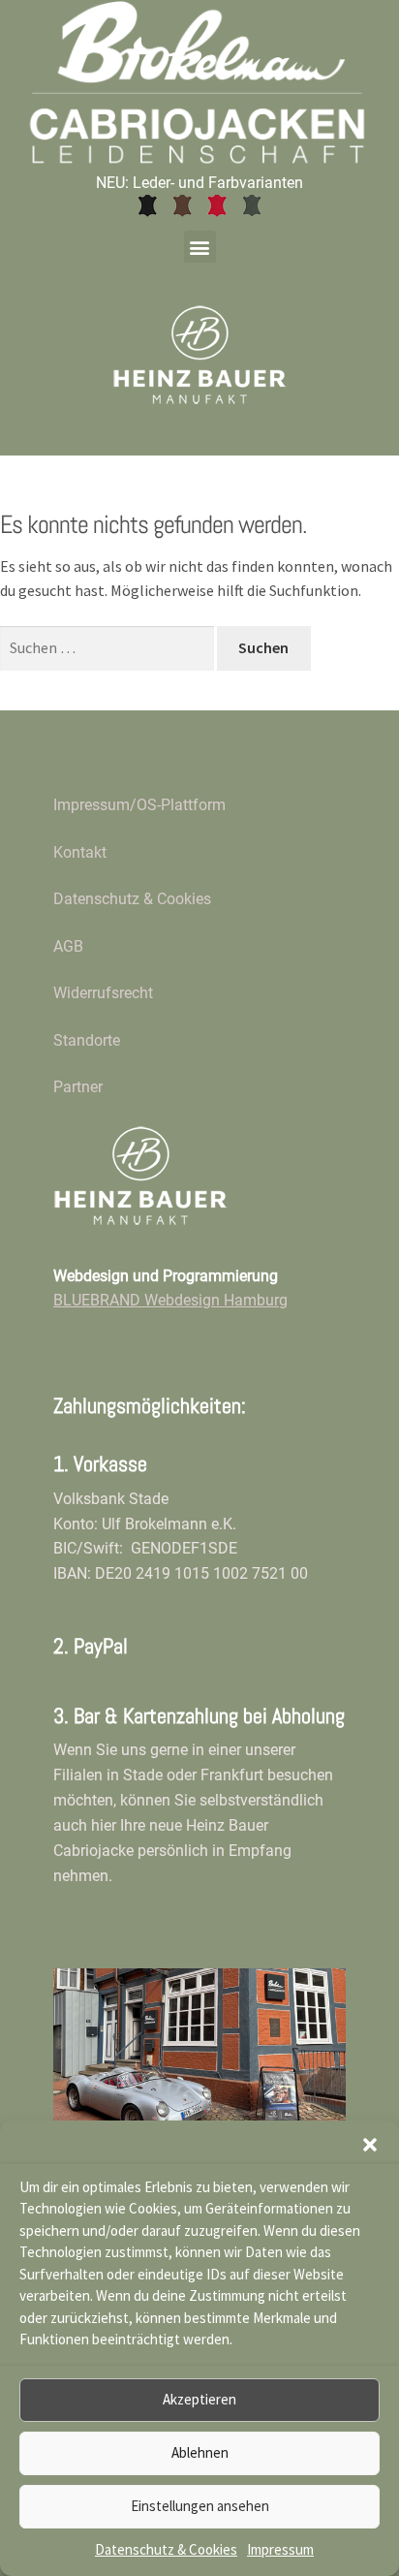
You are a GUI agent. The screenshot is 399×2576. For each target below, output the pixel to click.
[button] (370, 2145)
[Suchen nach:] (108, 647)
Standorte (87, 1040)
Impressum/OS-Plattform (139, 805)
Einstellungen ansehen (200, 2506)
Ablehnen (200, 2452)
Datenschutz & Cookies (166, 2549)
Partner (78, 1087)
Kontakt (80, 852)
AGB (68, 946)
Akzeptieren (199, 2399)
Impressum (280, 2549)
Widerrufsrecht (103, 993)
